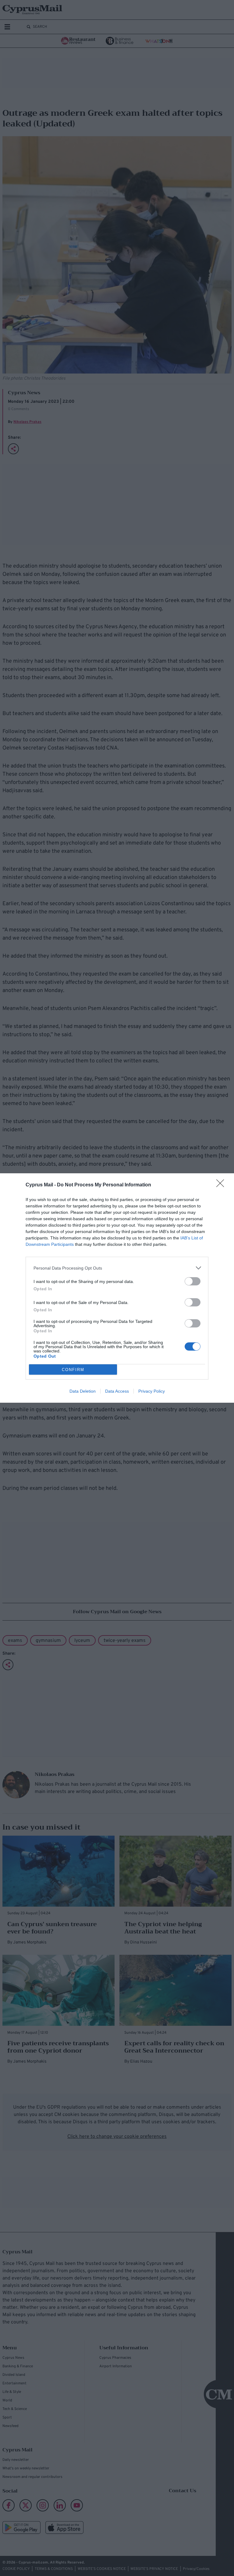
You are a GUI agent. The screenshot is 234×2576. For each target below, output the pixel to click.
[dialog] (117, 1288)
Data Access (117, 1391)
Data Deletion (83, 1391)
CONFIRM (73, 1370)
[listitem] (117, 1268)
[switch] (193, 1281)
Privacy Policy (152, 1391)
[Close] (222, 1185)
